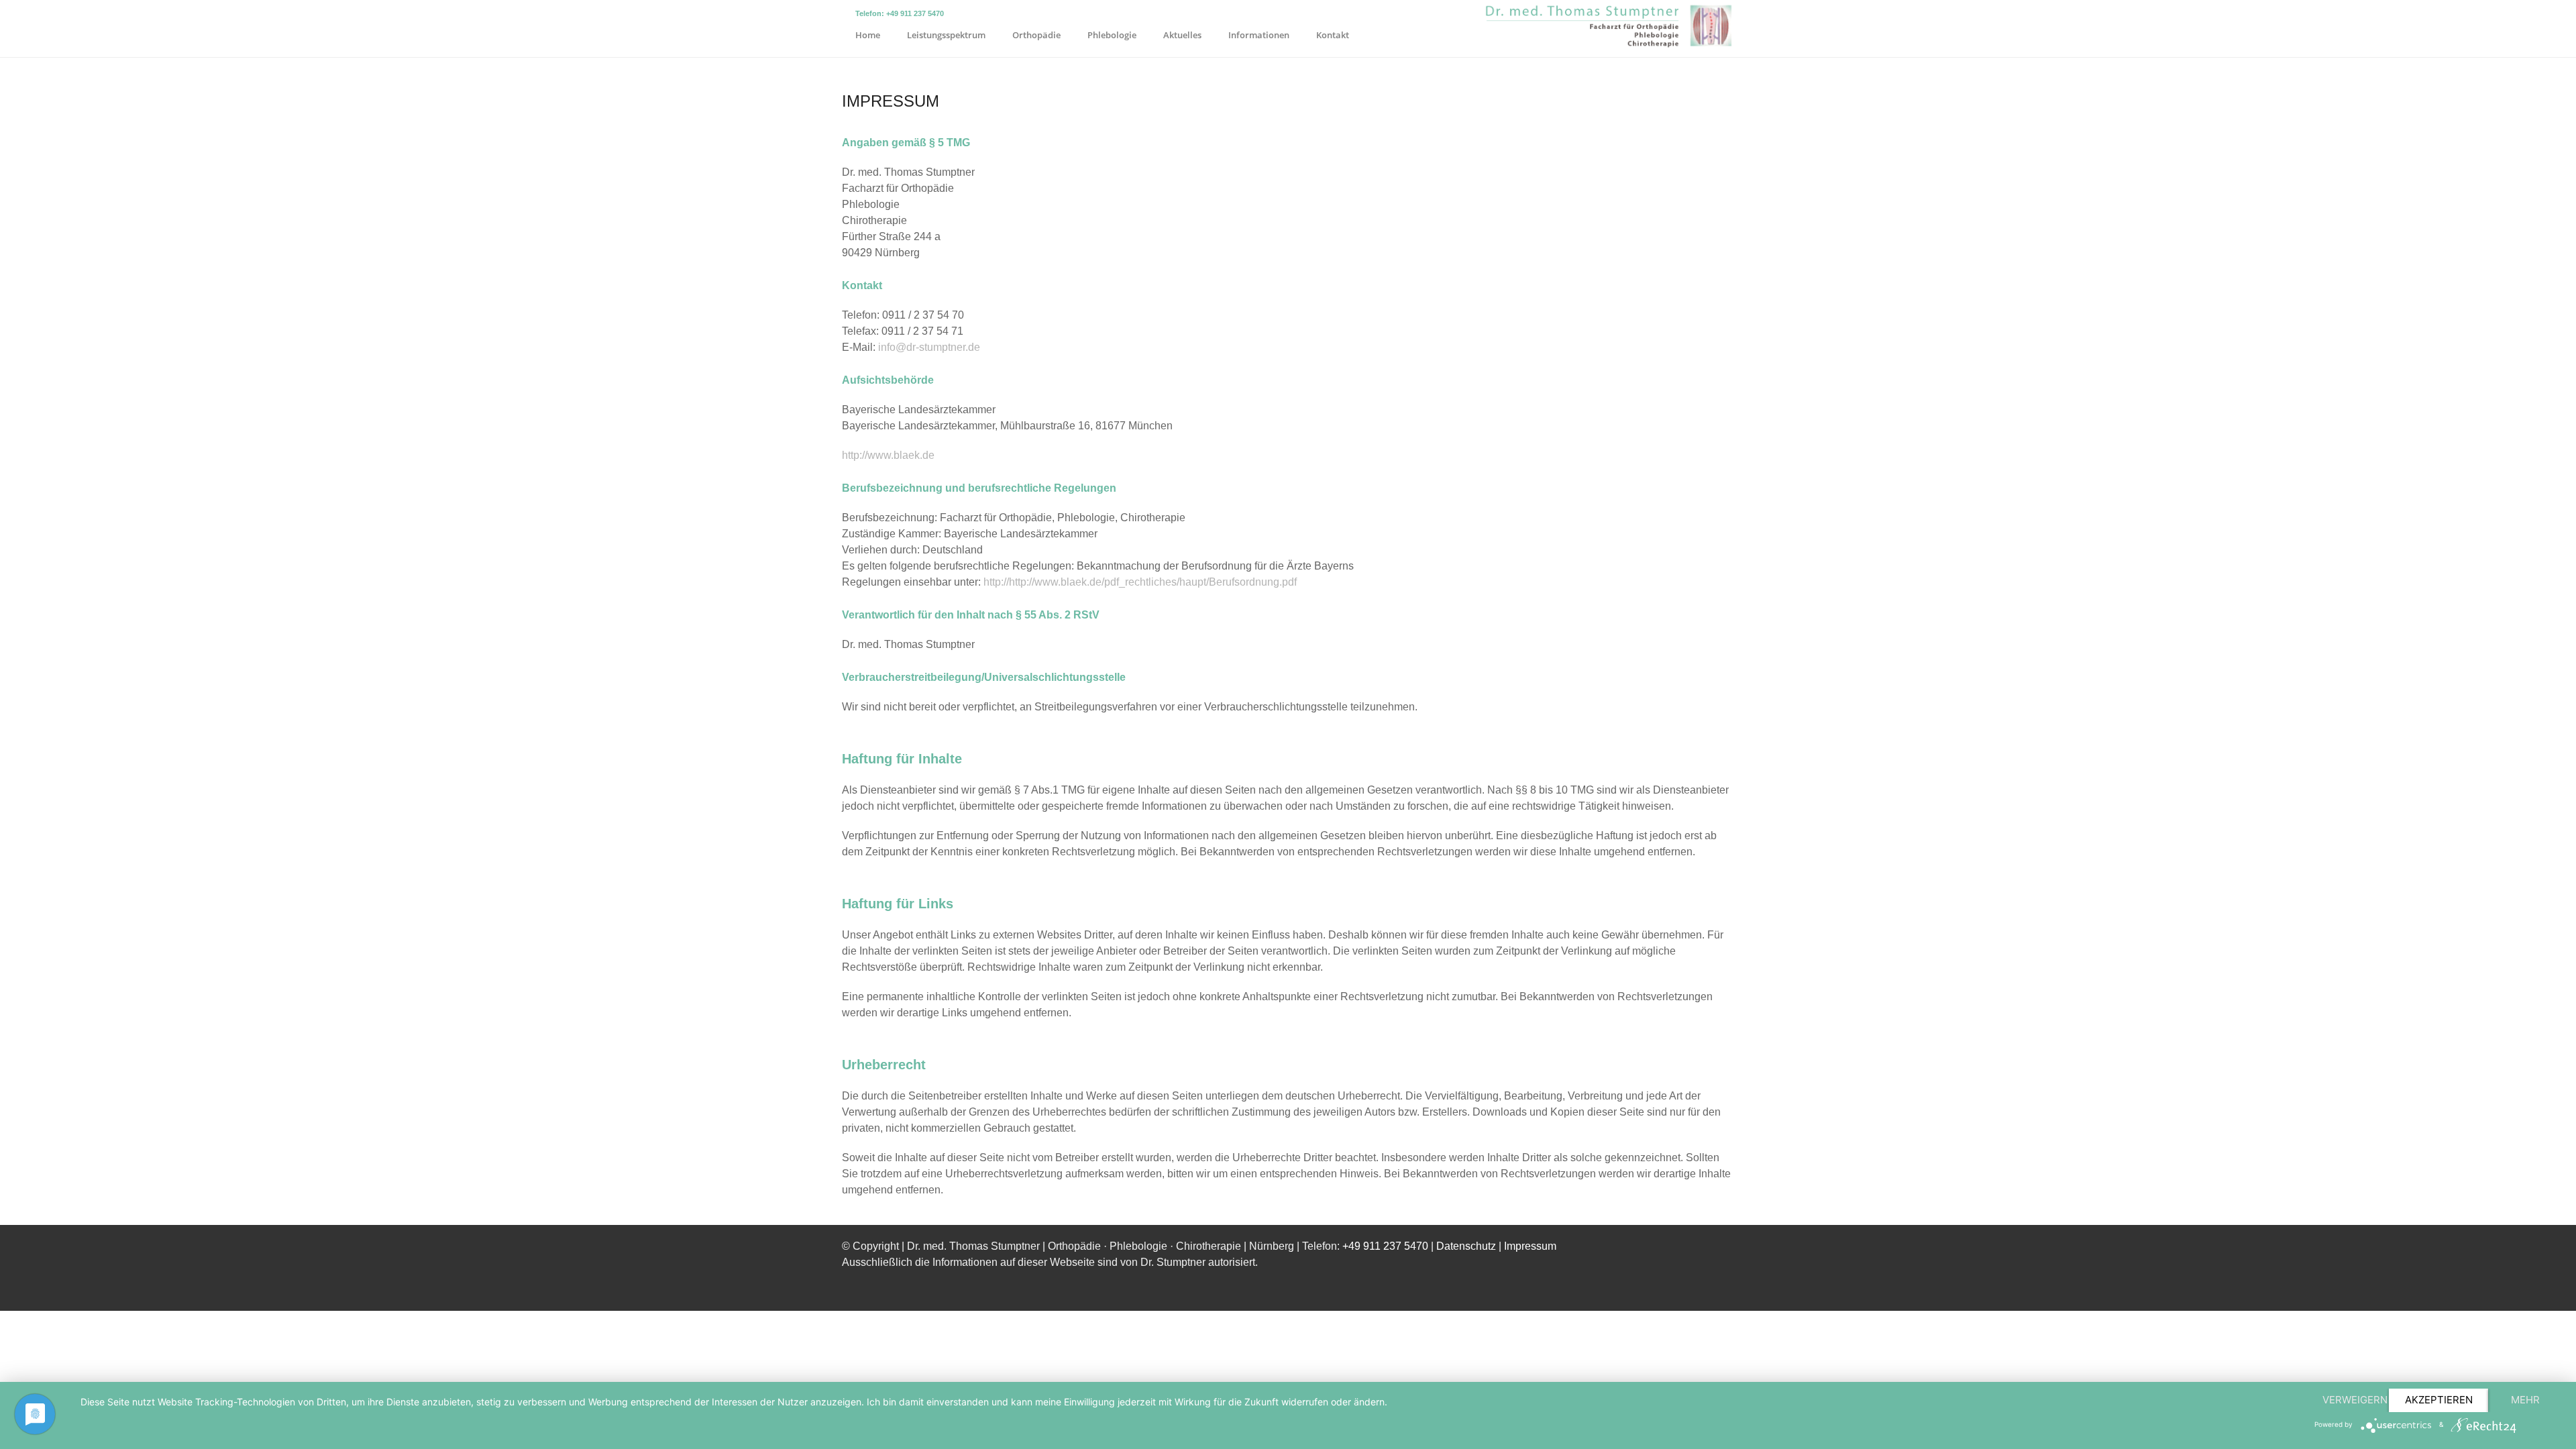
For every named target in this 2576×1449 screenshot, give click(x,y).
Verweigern (2355, 1400)
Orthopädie (1036, 35)
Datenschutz (1466, 1246)
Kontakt (1333, 35)
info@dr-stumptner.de (929, 347)
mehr (2525, 1400)
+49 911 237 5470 (1385, 1246)
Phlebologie (1112, 35)
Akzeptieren (2439, 1400)
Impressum (1530, 1246)
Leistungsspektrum (946, 35)
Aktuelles (1182, 35)
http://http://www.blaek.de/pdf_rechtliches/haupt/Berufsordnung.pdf (1140, 582)
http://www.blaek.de (888, 455)
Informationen (1259, 35)
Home (868, 35)
